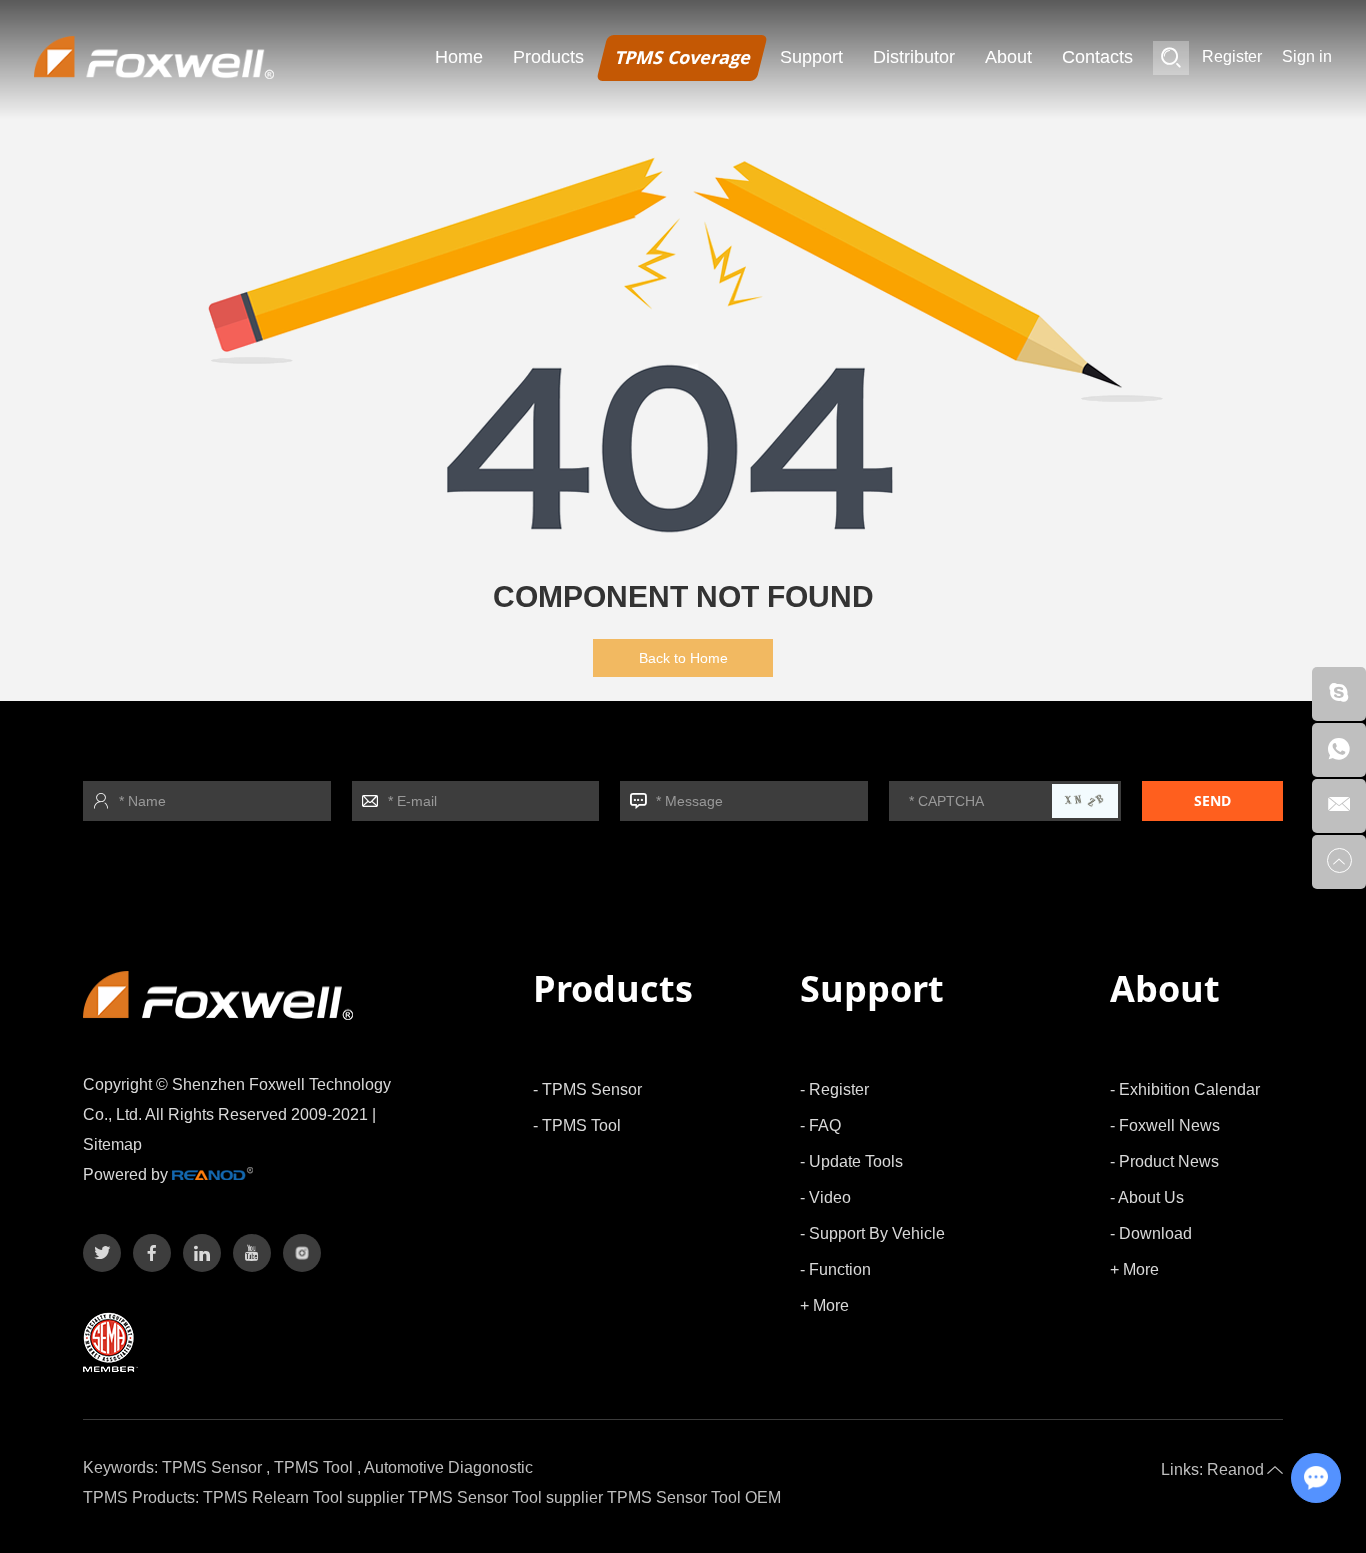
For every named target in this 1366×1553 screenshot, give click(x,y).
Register (1232, 56)
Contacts (1097, 57)
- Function (835, 1269)
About (1008, 57)
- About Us (1147, 1197)
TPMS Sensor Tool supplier (505, 1497)
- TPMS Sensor (587, 1089)
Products (548, 57)
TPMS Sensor (212, 1467)
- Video (825, 1197)
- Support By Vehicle (872, 1233)
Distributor (914, 57)
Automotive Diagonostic (448, 1467)
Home (459, 57)
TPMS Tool (313, 1467)
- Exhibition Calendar (1185, 1089)
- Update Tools (851, 1161)
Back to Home (683, 658)
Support (811, 57)
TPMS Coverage (682, 57)
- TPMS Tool (577, 1125)
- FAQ (820, 1125)
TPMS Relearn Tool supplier (303, 1497)
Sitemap (112, 1144)
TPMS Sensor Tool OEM (694, 1497)
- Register (834, 1089)
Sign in (1307, 56)
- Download (1151, 1233)
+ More (824, 1305)
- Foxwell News (1165, 1125)
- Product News (1164, 1161)
